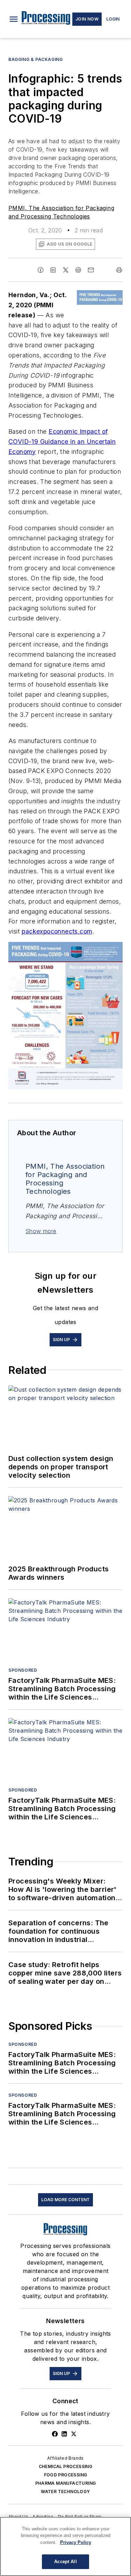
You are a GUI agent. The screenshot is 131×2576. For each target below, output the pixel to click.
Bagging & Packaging (35, 59)
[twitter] (66, 270)
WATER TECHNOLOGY (65, 2492)
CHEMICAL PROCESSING (66, 2466)
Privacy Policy (76, 2542)
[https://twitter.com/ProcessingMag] (74, 2434)
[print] (119, 270)
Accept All (65, 2562)
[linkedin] (53, 270)
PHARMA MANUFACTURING (66, 2483)
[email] (91, 270)
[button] (14, 19)
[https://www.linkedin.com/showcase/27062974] (64, 2434)
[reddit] (78, 270)
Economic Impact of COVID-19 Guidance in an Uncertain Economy (62, 442)
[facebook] (41, 270)
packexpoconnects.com (57, 931)
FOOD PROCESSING (66, 2475)
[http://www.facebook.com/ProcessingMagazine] (55, 2434)
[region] (65, 2546)
